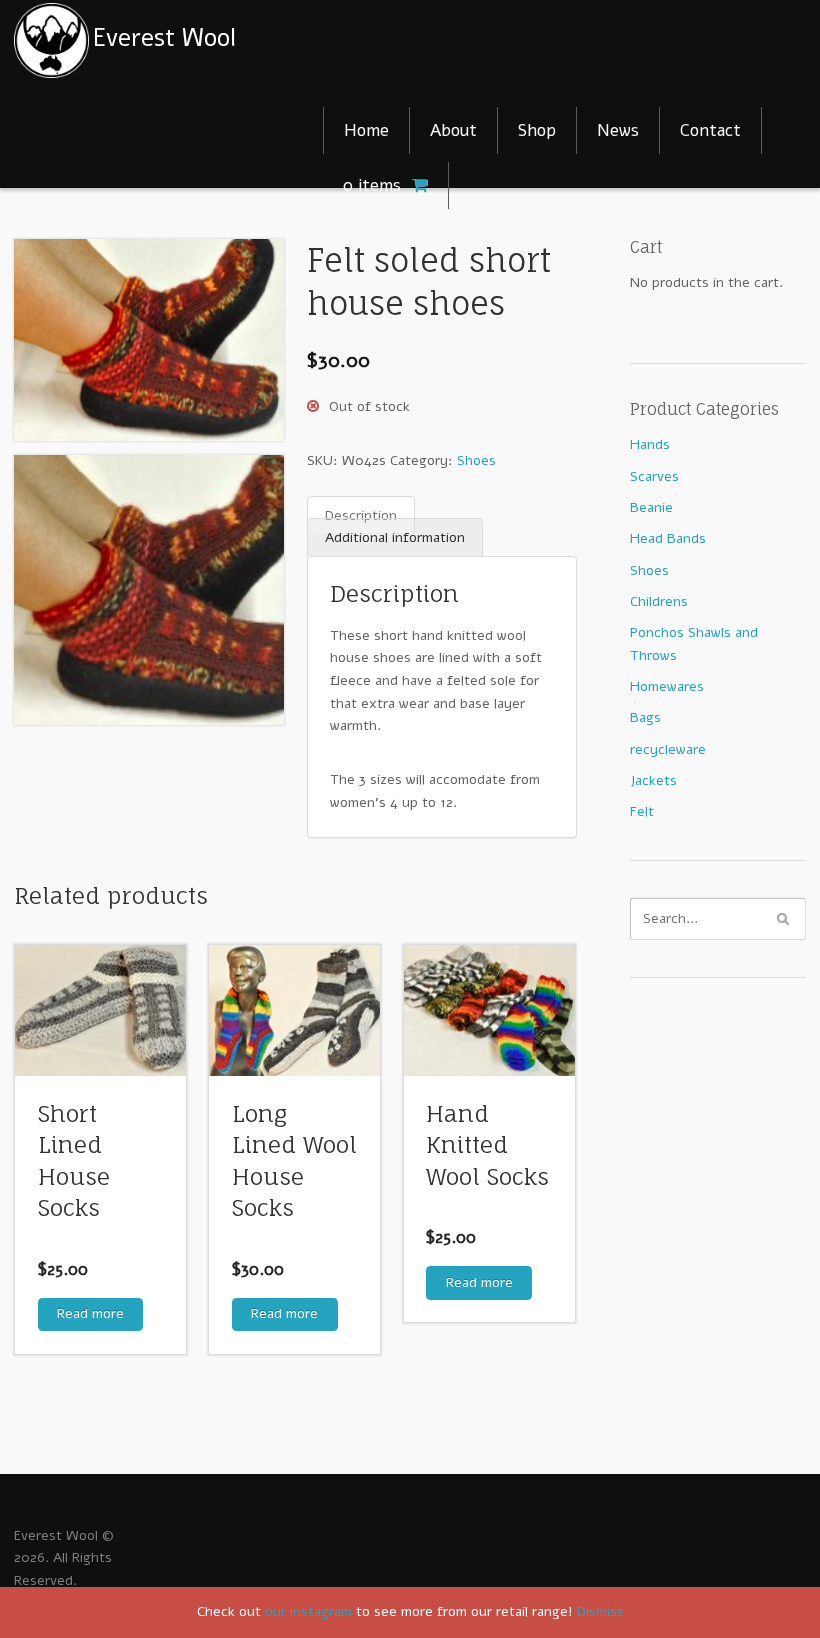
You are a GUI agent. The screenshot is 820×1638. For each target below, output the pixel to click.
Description (361, 514)
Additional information (395, 537)
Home (366, 130)
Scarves (654, 476)
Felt (642, 811)
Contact (710, 130)
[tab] (361, 515)
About (453, 130)
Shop (537, 130)
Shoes (476, 460)
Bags (645, 717)
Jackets (653, 780)
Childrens (659, 601)
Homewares (667, 686)
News (618, 130)
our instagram (308, 1611)
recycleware (668, 749)
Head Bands (668, 538)
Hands (650, 444)
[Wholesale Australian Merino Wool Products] (177, 39)
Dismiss (600, 1611)
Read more (90, 1313)
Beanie (651, 507)
